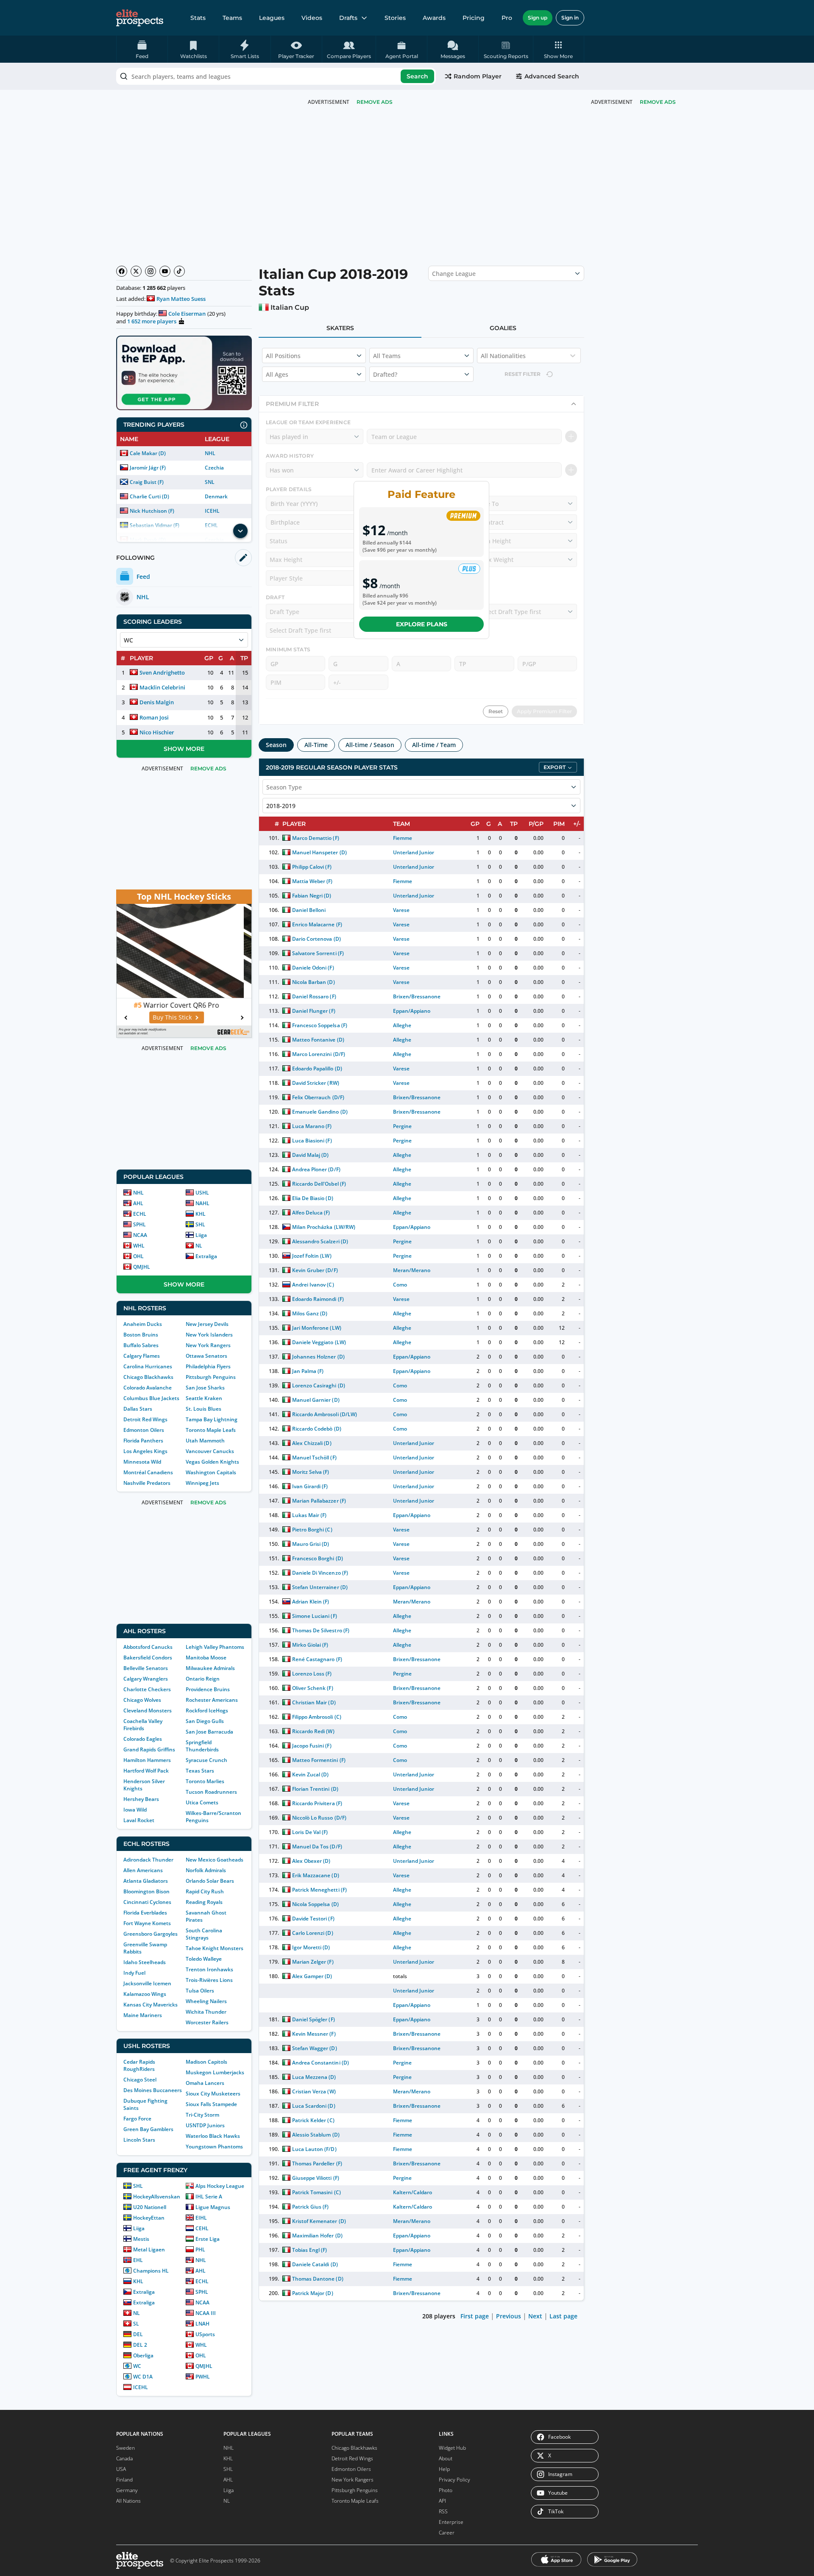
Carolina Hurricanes (148, 1366)
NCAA (140, 1235)
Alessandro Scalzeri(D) (320, 1241)
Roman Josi (154, 717)
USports (205, 2334)
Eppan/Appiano (412, 1011)
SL (136, 2324)
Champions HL (151, 2271)
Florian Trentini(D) (315, 1789)
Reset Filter (523, 374)
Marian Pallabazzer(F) (319, 1501)
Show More (184, 749)
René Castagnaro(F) (317, 1659)
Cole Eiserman (187, 314)
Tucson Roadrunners (211, 1792)
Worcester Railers (207, 2022)
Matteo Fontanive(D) (318, 1040)
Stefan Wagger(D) (314, 2048)
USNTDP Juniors (205, 2125)
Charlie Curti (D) (149, 496)
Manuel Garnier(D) (316, 1400)
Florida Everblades (145, 1913)
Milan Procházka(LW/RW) (323, 1227)
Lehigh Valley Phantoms (215, 1647)
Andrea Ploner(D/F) (316, 1169)
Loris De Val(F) (310, 1832)
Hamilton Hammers (147, 1760)
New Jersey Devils (207, 1324)
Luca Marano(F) (312, 1126)
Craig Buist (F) (147, 482)
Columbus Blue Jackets (151, 1398)
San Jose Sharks (205, 1388)
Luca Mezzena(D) (314, 2077)
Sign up (538, 18)
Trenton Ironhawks (209, 1969)
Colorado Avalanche (148, 1388)
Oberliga (143, 2355)
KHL (201, 1214)
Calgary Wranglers (146, 1679)
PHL (200, 2249)
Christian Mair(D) (314, 1702)
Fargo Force (137, 2119)
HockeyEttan (149, 2218)
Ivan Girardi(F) (310, 1486)
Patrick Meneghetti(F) (319, 1890)
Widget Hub (452, 2448)
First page (475, 2316)
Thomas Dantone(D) (318, 2279)
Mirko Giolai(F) (310, 1645)
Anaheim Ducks (143, 1324)
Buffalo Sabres (141, 1345)
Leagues (272, 18)
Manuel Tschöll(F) (314, 1458)
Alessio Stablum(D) (316, 2135)
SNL (210, 482)
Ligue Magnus (213, 2207)
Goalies (503, 328)
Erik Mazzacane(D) (315, 1875)
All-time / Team (434, 745)
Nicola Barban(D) (313, 982)
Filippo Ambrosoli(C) (316, 1717)
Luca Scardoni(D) (314, 2106)
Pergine (402, 1126)
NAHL (202, 1203)
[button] (559, 49)
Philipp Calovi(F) (312, 867)
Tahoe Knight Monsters (215, 1948)
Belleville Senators (146, 1668)
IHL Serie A (209, 2197)
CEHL (202, 2228)
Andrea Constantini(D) (320, 2063)
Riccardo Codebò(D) (316, 1429)
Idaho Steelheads (145, 1962)
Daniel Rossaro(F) (314, 996)
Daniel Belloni (309, 910)
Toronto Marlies (205, 1781)
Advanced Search (552, 76)
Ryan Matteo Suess (181, 299)
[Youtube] (165, 271)
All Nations (128, 2501)
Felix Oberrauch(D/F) (318, 1097)
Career (447, 2533)
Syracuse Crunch (206, 1760)
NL (199, 1246)
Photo (446, 2490)
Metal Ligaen (149, 2249)
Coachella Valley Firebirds (143, 1725)
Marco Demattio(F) (315, 838)
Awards (434, 18)
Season (276, 745)
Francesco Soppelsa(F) (319, 1025)
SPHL (139, 1224)
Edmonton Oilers (144, 1430)
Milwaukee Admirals (210, 1668)
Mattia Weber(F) (312, 881)
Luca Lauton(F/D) (314, 2149)
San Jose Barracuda (209, 1732)
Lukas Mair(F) (309, 1515)
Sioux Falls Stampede (211, 2104)
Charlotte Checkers (147, 1689)
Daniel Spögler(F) (313, 2019)
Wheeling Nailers (206, 2001)
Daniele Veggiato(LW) (319, 1342)
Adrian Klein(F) (311, 1602)
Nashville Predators (147, 1483)
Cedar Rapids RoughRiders (139, 2065)
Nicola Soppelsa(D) (315, 1904)
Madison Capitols (206, 2062)
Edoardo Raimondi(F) (318, 1299)
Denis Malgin (157, 702)
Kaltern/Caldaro (413, 2192)
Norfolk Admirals (206, 1870)
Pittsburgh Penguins (211, 1377)
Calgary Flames (142, 1356)
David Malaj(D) (310, 1155)
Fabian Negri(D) (312, 896)
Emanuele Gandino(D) (320, 1112)
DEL (138, 2334)
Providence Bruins (208, 1689)
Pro (507, 18)
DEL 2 (140, 2345)
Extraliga (206, 1256)
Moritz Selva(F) (311, 1472)
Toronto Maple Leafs (211, 1430)
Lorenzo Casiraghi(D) (318, 1385)
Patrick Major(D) (312, 2293)
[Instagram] (151, 271)
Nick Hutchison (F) (152, 511)
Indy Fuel (134, 1973)
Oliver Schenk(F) (312, 1688)
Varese (401, 910)
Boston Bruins (141, 1335)
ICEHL (212, 511)
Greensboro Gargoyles (151, 1934)
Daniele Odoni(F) (313, 968)
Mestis (141, 2239)
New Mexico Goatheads (215, 1860)
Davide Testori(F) (313, 1919)
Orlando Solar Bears (210, 1881)
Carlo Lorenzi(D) (312, 1933)
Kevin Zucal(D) (310, 1774)
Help (444, 2469)
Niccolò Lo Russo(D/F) (319, 1818)
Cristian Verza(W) (314, 2091)
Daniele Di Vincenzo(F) (320, 1573)
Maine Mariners (143, 2015)
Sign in (570, 18)
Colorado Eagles (143, 1739)
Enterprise (451, 2522)
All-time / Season (370, 745)
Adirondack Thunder (148, 1860)
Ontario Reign (203, 1679)
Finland (124, 2480)
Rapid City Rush (205, 1891)
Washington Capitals (211, 1472)
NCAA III (206, 2313)
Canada (124, 2458)
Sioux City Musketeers (213, 2094)
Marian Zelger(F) (313, 1962)
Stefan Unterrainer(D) (320, 1587)
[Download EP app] (184, 373)
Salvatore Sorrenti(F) (318, 953)
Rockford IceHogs (207, 1710)
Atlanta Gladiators (146, 1881)
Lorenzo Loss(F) (312, 1674)
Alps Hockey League (220, 2186)
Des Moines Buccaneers (153, 2090)
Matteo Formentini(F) (319, 1760)
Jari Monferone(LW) (316, 1328)
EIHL (201, 2218)
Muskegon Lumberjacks (215, 2072)
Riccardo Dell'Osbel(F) (319, 1184)
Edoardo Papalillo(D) (317, 1068)
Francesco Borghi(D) (317, 1558)
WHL (139, 1246)
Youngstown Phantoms (214, 2147)
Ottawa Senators (206, 1356)
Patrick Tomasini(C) (316, 2192)
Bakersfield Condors (148, 1658)
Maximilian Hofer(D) (317, 2236)
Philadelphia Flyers (208, 1366)
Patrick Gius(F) (310, 2207)
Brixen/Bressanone (417, 996)
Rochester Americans (212, 1700)
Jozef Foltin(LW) (312, 1256)
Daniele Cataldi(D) (315, 2264)
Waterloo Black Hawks (213, 2136)
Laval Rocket (139, 1820)
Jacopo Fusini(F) (312, 1746)
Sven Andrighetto (162, 672)
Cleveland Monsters (148, 1710)
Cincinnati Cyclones (147, 1902)
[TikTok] (179, 271)
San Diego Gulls (205, 1721)
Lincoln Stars (139, 2140)
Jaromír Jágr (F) (148, 468)
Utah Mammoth (205, 1441)
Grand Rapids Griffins (149, 1749)
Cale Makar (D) (148, 453)
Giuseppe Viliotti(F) (315, 2178)
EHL (138, 2260)
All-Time (316, 745)
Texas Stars (200, 1771)
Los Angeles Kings (145, 1451)
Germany (127, 2490)
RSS (443, 2511)
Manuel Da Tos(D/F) (317, 1847)
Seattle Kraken (204, 1398)
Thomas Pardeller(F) (317, 2163)
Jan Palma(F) (308, 1371)
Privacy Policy (454, 2480)
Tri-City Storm (202, 2115)
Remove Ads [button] (658, 102)
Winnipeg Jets (202, 1483)
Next (535, 2316)
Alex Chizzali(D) (312, 1443)
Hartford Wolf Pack (146, 1771)
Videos (312, 18)
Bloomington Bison (146, 1891)
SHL (200, 1224)
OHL (138, 1256)
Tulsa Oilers (200, 1991)
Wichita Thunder (206, 2012)
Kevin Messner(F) (314, 2034)
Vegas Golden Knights (212, 1462)
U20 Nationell (150, 2207)
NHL (210, 453)
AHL (138, 1203)
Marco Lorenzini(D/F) (318, 1054)
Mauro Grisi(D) (311, 1544)
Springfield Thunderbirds (202, 1746)
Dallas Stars (138, 1409)
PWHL (203, 2377)
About (446, 2458)
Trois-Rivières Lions (209, 1980)
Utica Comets (202, 1802)
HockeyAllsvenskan (157, 2197)
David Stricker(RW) (315, 1083)
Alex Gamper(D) (312, 1976)
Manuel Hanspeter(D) (319, 852)
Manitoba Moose (206, 1658)
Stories (395, 18)
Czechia (214, 468)
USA (121, 2469)
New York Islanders (209, 1335)
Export (555, 767)
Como (400, 1285)
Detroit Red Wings (145, 1419)
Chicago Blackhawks (148, 1377)
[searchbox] (276, 76)
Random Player (478, 76)
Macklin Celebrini (162, 687)
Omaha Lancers (205, 2083)
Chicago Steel (140, 2080)
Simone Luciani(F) (314, 1616)
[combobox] (276, 76)
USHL (202, 1193)
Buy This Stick (180, 1017)
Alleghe (402, 1025)
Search (417, 76)
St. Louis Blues (203, 1409)
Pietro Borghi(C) (312, 1530)
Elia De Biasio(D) (312, 1198)
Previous (509, 2316)
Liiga (201, 1235)
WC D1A (143, 2377)
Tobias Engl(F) (309, 2250)
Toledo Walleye (204, 1959)
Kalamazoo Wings (145, 1994)
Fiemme (403, 838)
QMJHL (142, 1267)
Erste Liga (208, 2239)
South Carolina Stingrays (204, 1934)
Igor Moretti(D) (311, 1947)
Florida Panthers (143, 1441)
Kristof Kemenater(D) (319, 2221)
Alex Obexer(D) (311, 1861)
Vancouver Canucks (210, 1451)
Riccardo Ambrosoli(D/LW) (325, 1414)
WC (137, 2366)
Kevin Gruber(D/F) (315, 1270)
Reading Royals (204, 1902)
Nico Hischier (157, 732)
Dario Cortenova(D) (316, 939)
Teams (232, 18)
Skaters (340, 328)
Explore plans (422, 624)
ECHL (140, 1214)
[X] (136, 271)
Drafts (348, 18)
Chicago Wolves (142, 1700)
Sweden (125, 2448)
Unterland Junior (414, 852)
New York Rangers (208, 1345)
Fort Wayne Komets (147, 1923)
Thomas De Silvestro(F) (321, 1630)
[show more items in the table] (240, 531)
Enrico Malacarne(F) (317, 924)
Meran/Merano (412, 1270)
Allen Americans (143, 1870)
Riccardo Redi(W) (313, 1731)
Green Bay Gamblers (148, 2129)
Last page (563, 2316)
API (442, 2501)
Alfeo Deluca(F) (311, 1213)
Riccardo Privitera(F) (317, 1803)
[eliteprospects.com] (140, 18)
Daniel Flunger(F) (314, 1011)
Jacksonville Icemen (147, 1983)
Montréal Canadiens (148, 1472)
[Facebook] (122, 271)
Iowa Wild (135, 1810)
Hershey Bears (141, 1799)
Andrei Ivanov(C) (313, 1285)
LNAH (202, 2324)
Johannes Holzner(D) (318, 1357)
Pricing (474, 18)
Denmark (216, 496)
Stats (198, 18)
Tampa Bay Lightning (212, 1419)
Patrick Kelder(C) (313, 2120)
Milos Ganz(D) (310, 1313)
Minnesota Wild (142, 1462)
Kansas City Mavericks (151, 2005)
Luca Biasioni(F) (312, 1141)
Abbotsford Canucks (148, 1647)
